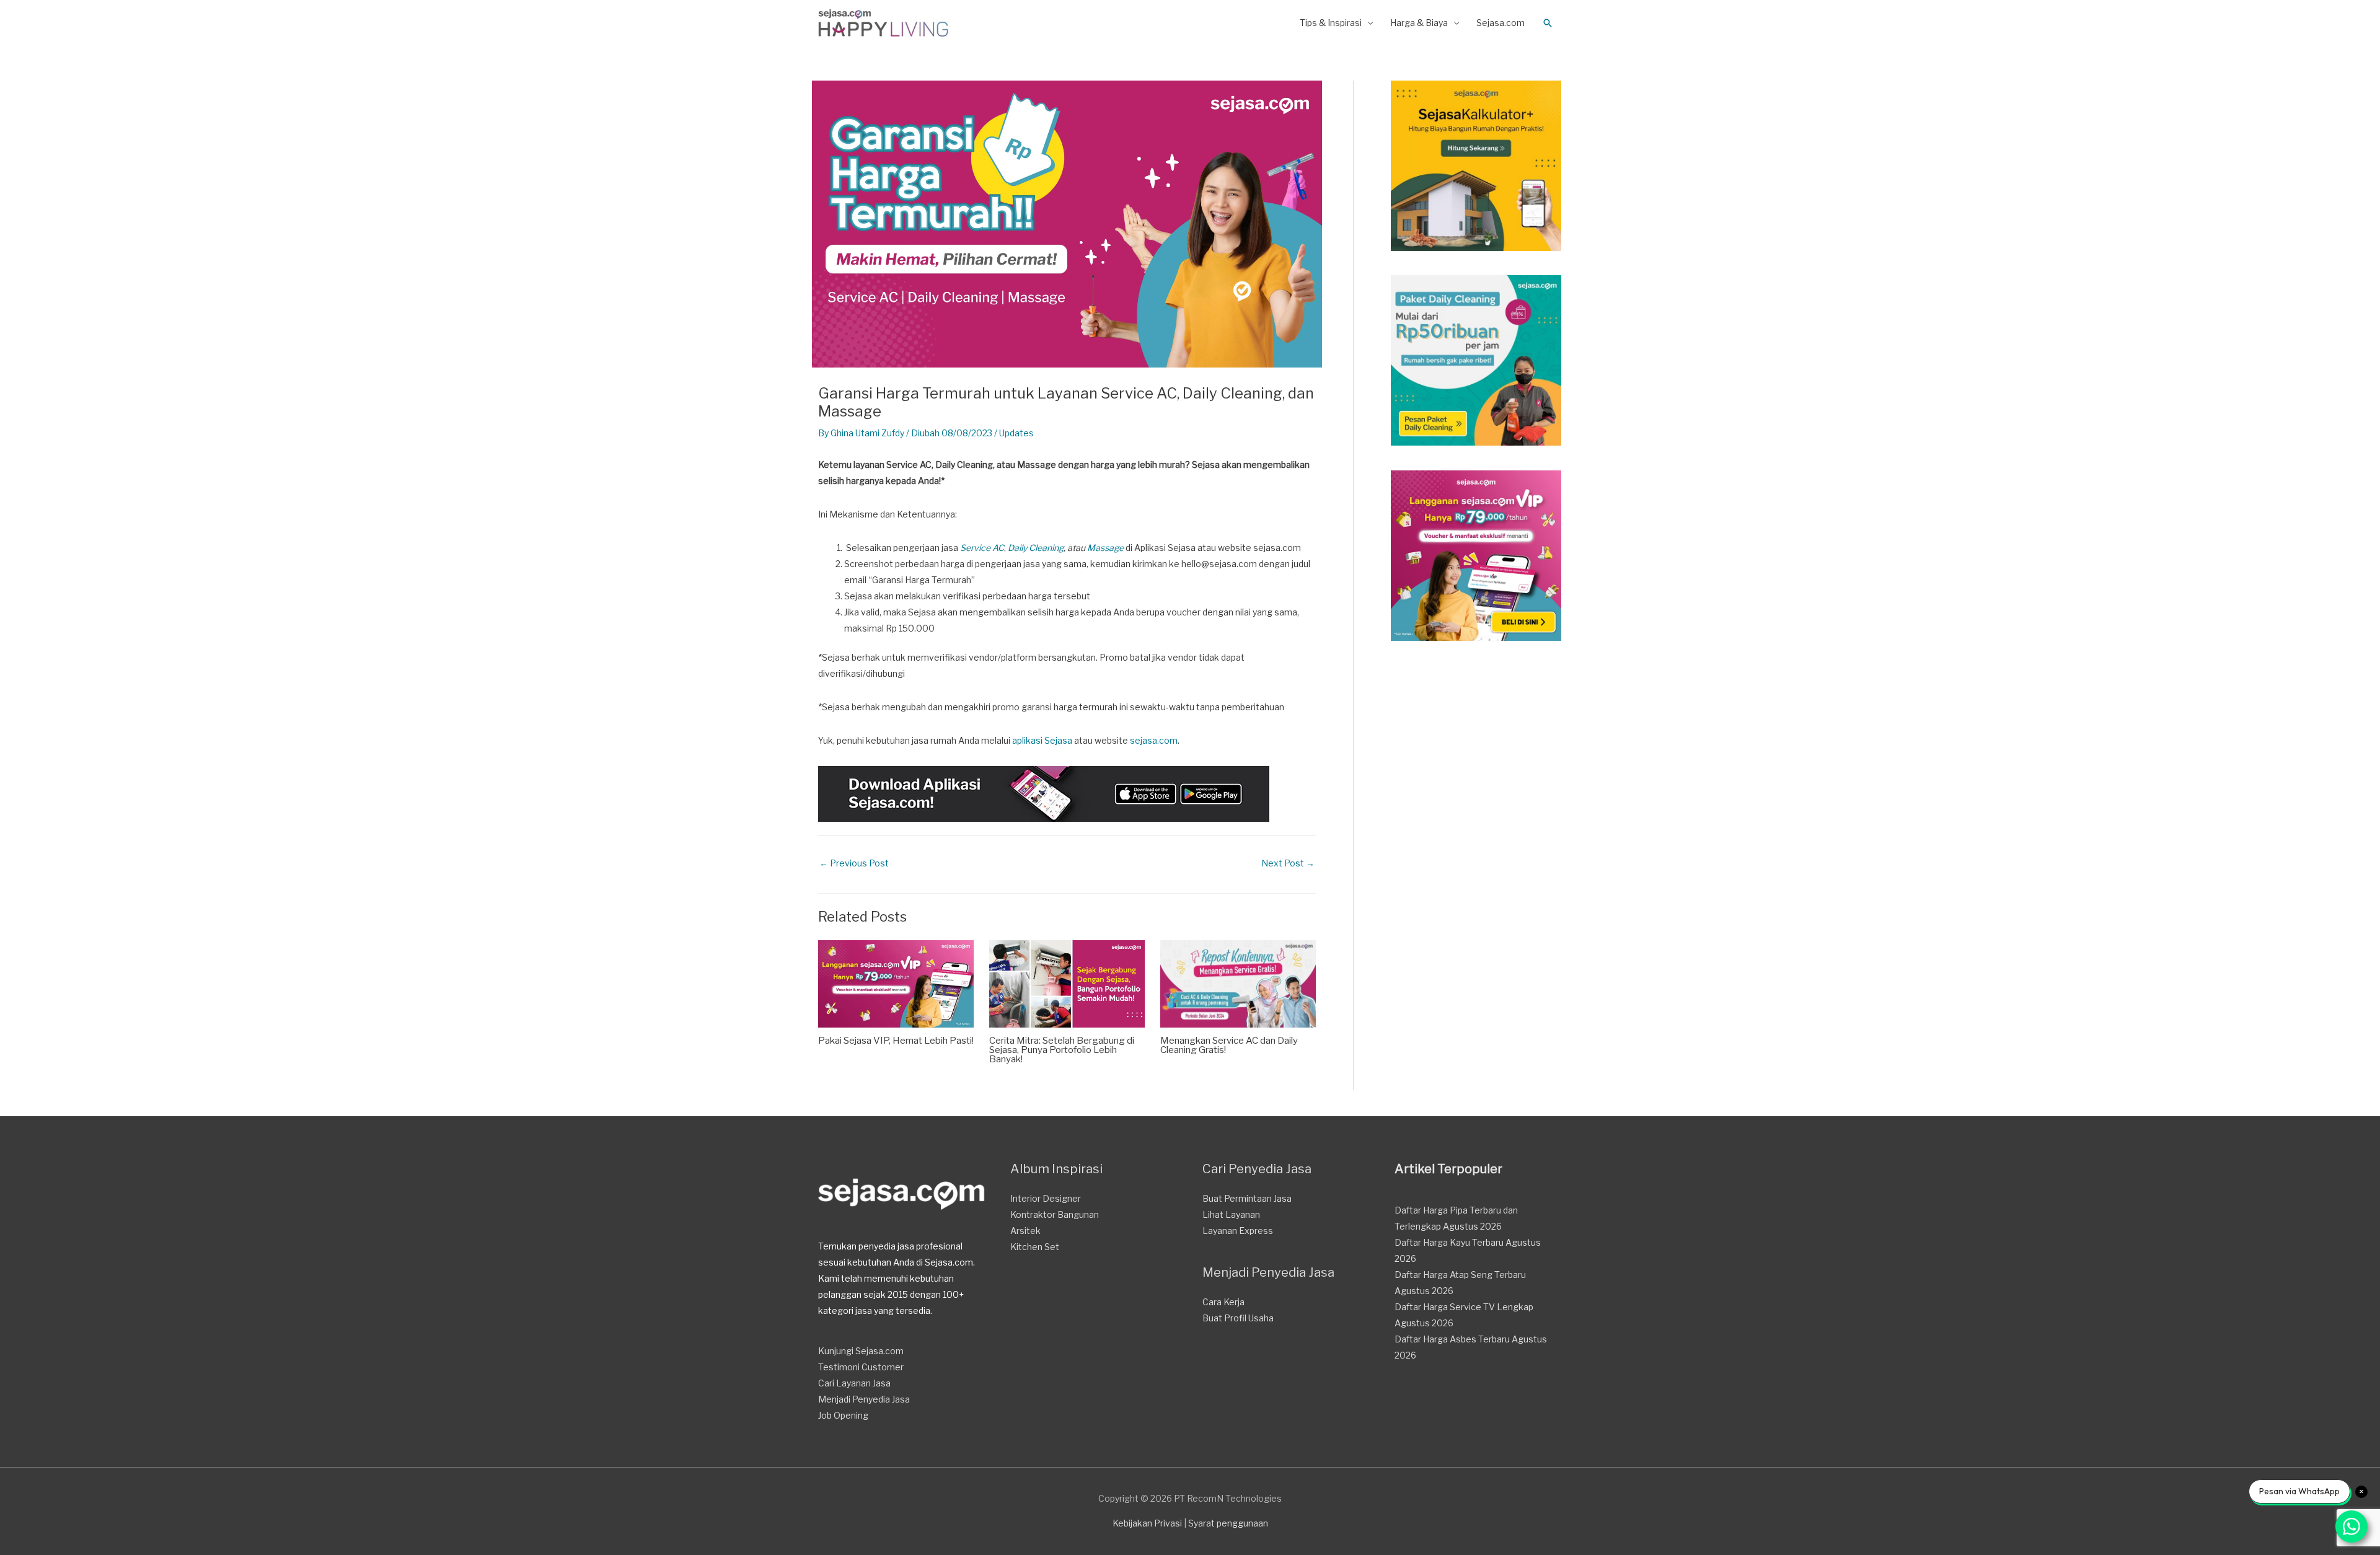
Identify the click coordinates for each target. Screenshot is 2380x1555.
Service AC (982, 548)
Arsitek (1025, 1231)
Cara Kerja (1223, 1302)
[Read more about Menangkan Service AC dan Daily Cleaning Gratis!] (1238, 983)
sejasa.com (1154, 740)
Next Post (1288, 863)
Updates (1016, 433)
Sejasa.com (1501, 23)
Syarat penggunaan (1228, 1523)
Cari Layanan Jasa (854, 1383)
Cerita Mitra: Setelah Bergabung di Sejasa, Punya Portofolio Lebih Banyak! (1062, 1050)
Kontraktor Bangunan (1055, 1214)
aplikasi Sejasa (1042, 740)
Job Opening (843, 1415)
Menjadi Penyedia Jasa (864, 1399)
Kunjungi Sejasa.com (861, 1351)
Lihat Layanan (1231, 1214)
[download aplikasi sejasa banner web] (1044, 793)
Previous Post (854, 863)
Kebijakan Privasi (1147, 1523)
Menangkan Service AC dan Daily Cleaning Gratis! (1229, 1045)
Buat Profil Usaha (1238, 1318)
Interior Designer (1046, 1198)
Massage (1105, 548)
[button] (1548, 23)
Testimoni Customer (861, 1367)
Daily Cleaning (1036, 548)
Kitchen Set (1035, 1247)
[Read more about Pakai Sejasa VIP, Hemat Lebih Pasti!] (896, 983)
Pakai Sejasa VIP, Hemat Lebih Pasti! (896, 1041)
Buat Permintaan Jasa (1247, 1198)
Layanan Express (1238, 1231)
